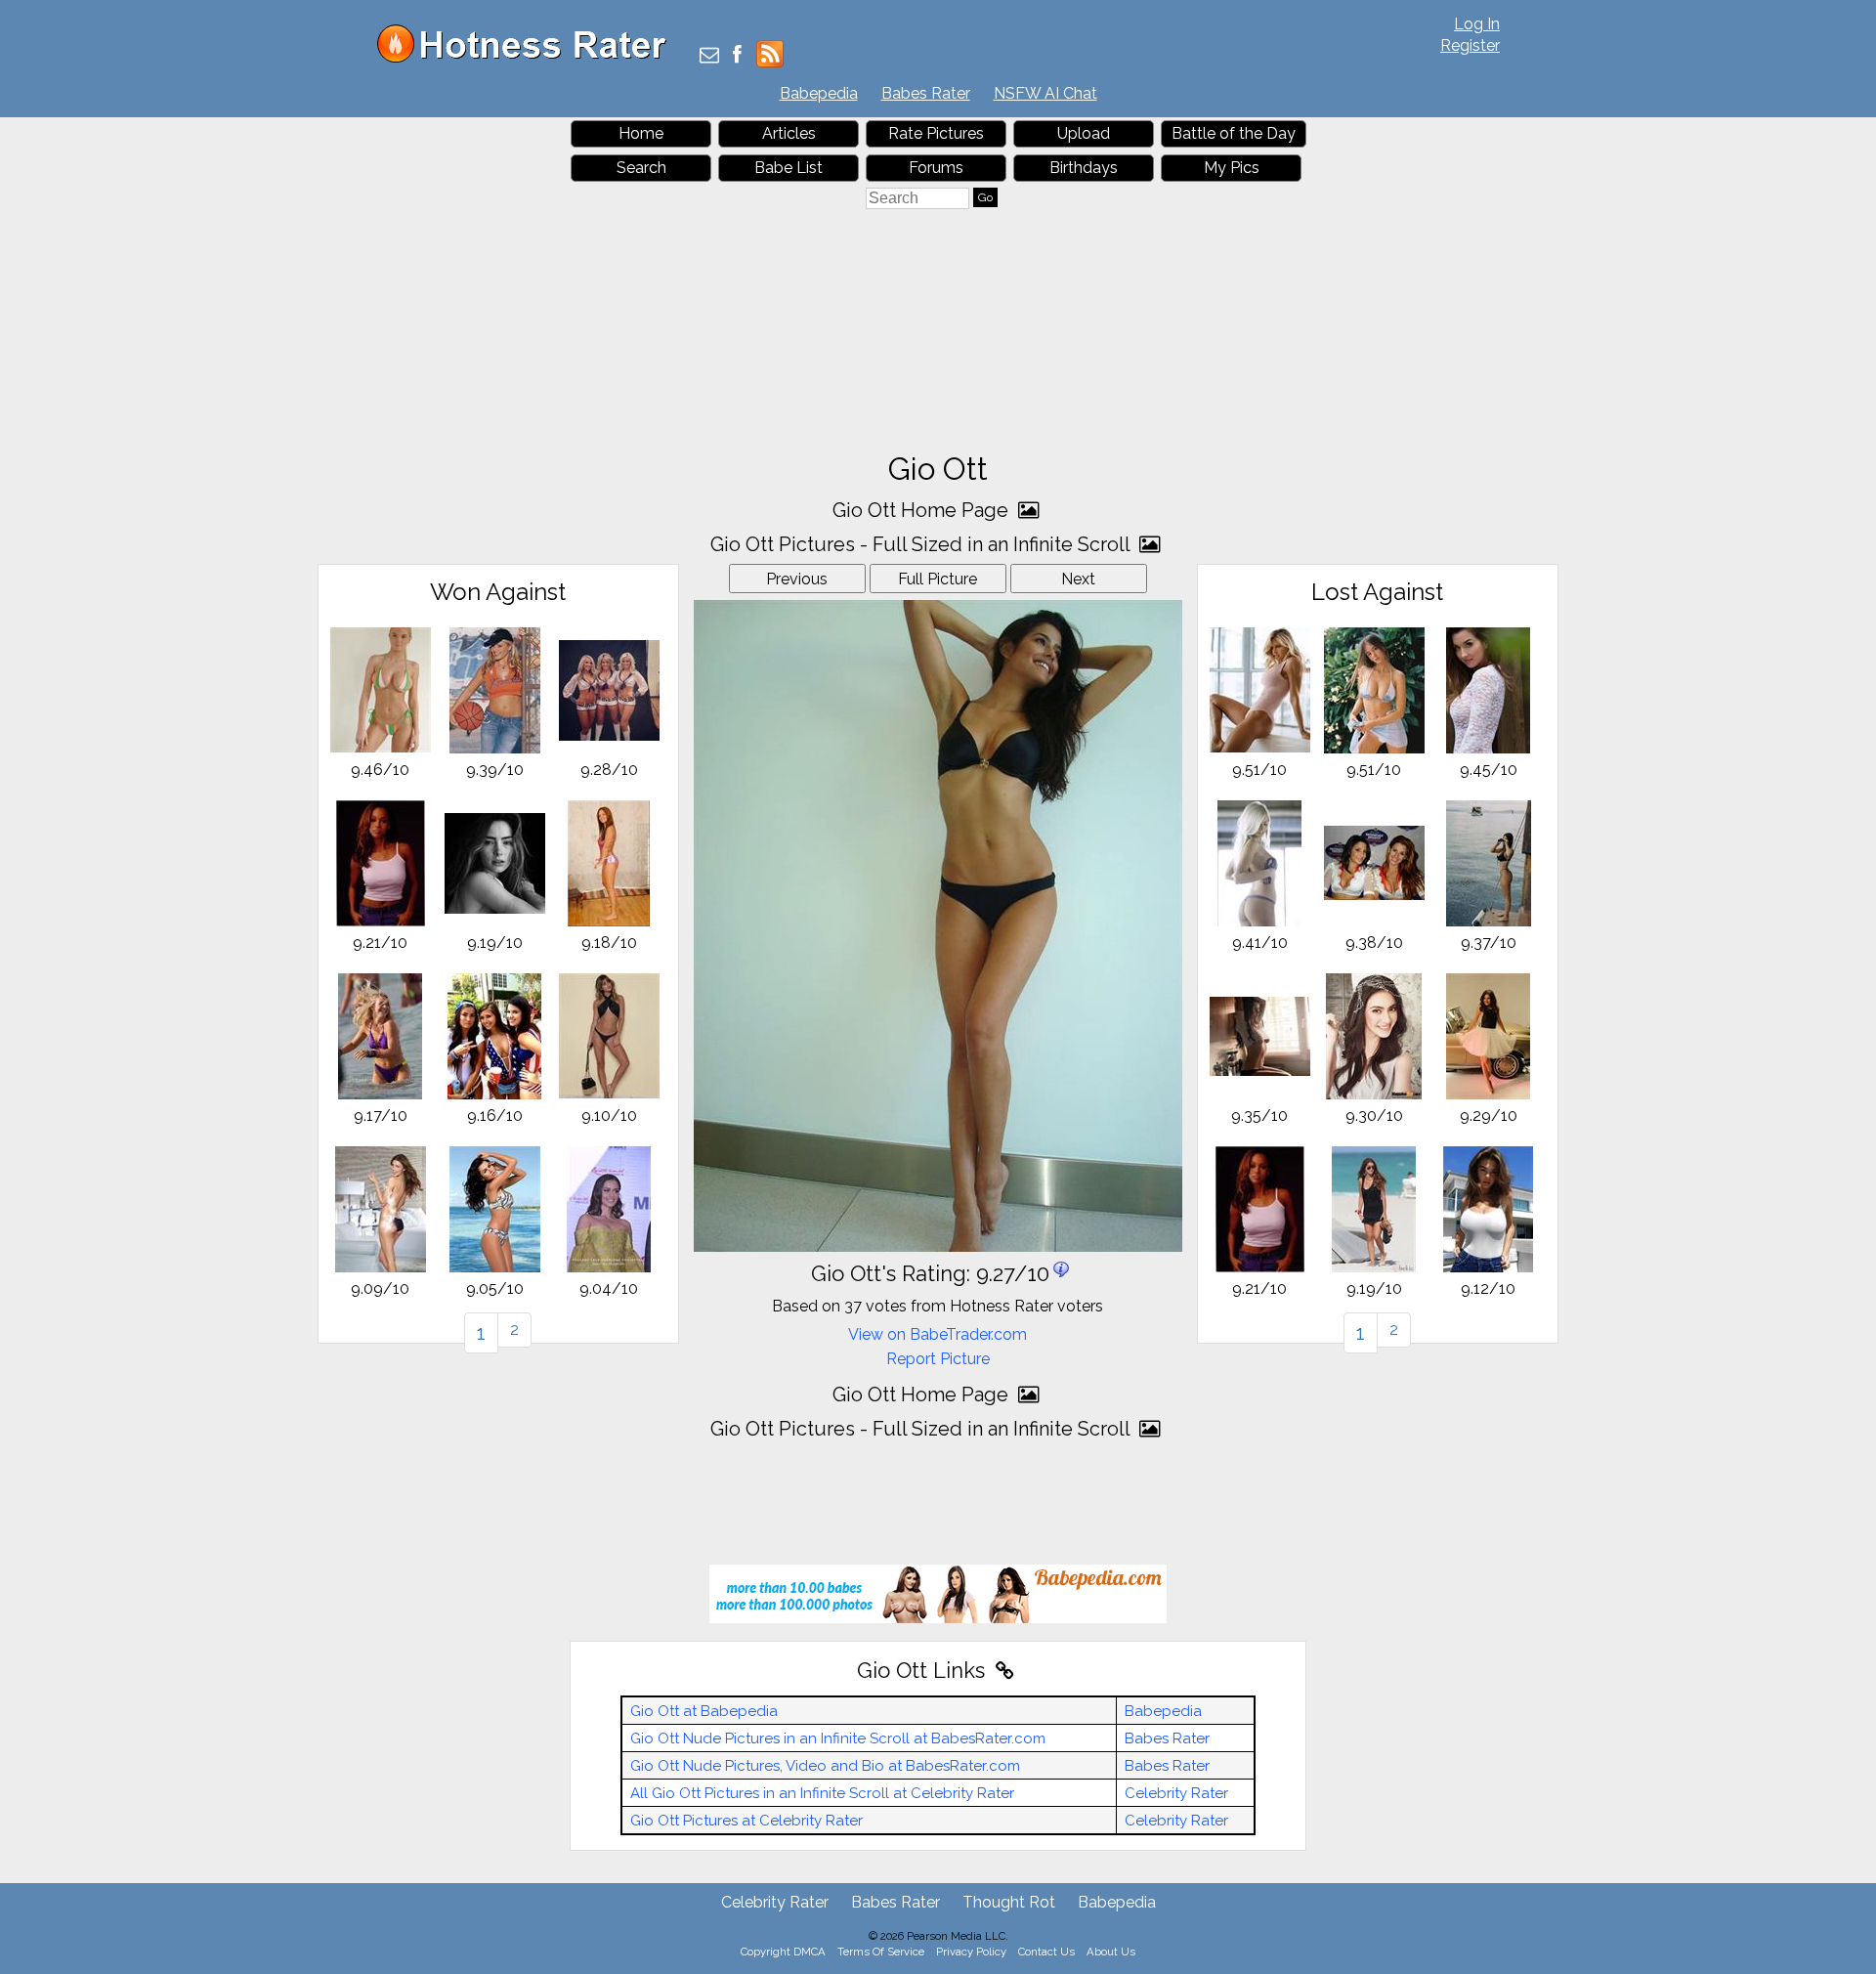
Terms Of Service (881, 1952)
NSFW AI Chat (1045, 93)
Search (641, 168)
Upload (1084, 133)
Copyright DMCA (783, 1952)
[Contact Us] (709, 56)
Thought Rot (1009, 1902)
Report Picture (938, 1359)
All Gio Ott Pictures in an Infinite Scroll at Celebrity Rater (822, 1793)
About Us (1111, 1952)
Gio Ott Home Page (923, 510)
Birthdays (1084, 168)
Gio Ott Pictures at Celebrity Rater (746, 1821)
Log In (1477, 24)
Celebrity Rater (1176, 1793)
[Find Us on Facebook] (737, 56)
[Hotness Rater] (529, 58)
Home (641, 133)
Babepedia (819, 93)
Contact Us (1046, 1952)
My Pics (1232, 168)
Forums (936, 168)
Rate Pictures (936, 133)
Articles (789, 133)
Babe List (789, 168)
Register (1470, 45)
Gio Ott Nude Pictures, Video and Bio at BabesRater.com (825, 1766)
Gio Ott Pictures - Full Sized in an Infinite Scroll (922, 544)
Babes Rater (926, 93)
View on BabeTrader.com (938, 1334)
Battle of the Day (1234, 133)
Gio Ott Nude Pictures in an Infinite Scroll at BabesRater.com (838, 1738)
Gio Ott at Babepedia (704, 1711)
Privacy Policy (971, 1952)
